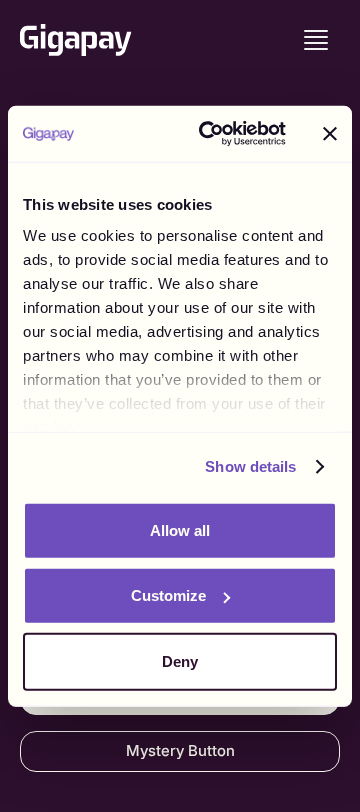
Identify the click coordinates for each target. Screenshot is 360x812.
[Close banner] (330, 134)
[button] (316, 40)
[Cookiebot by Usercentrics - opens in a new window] (211, 134)
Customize (168, 595)
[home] (76, 40)
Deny (180, 660)
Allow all (180, 529)
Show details (250, 466)
